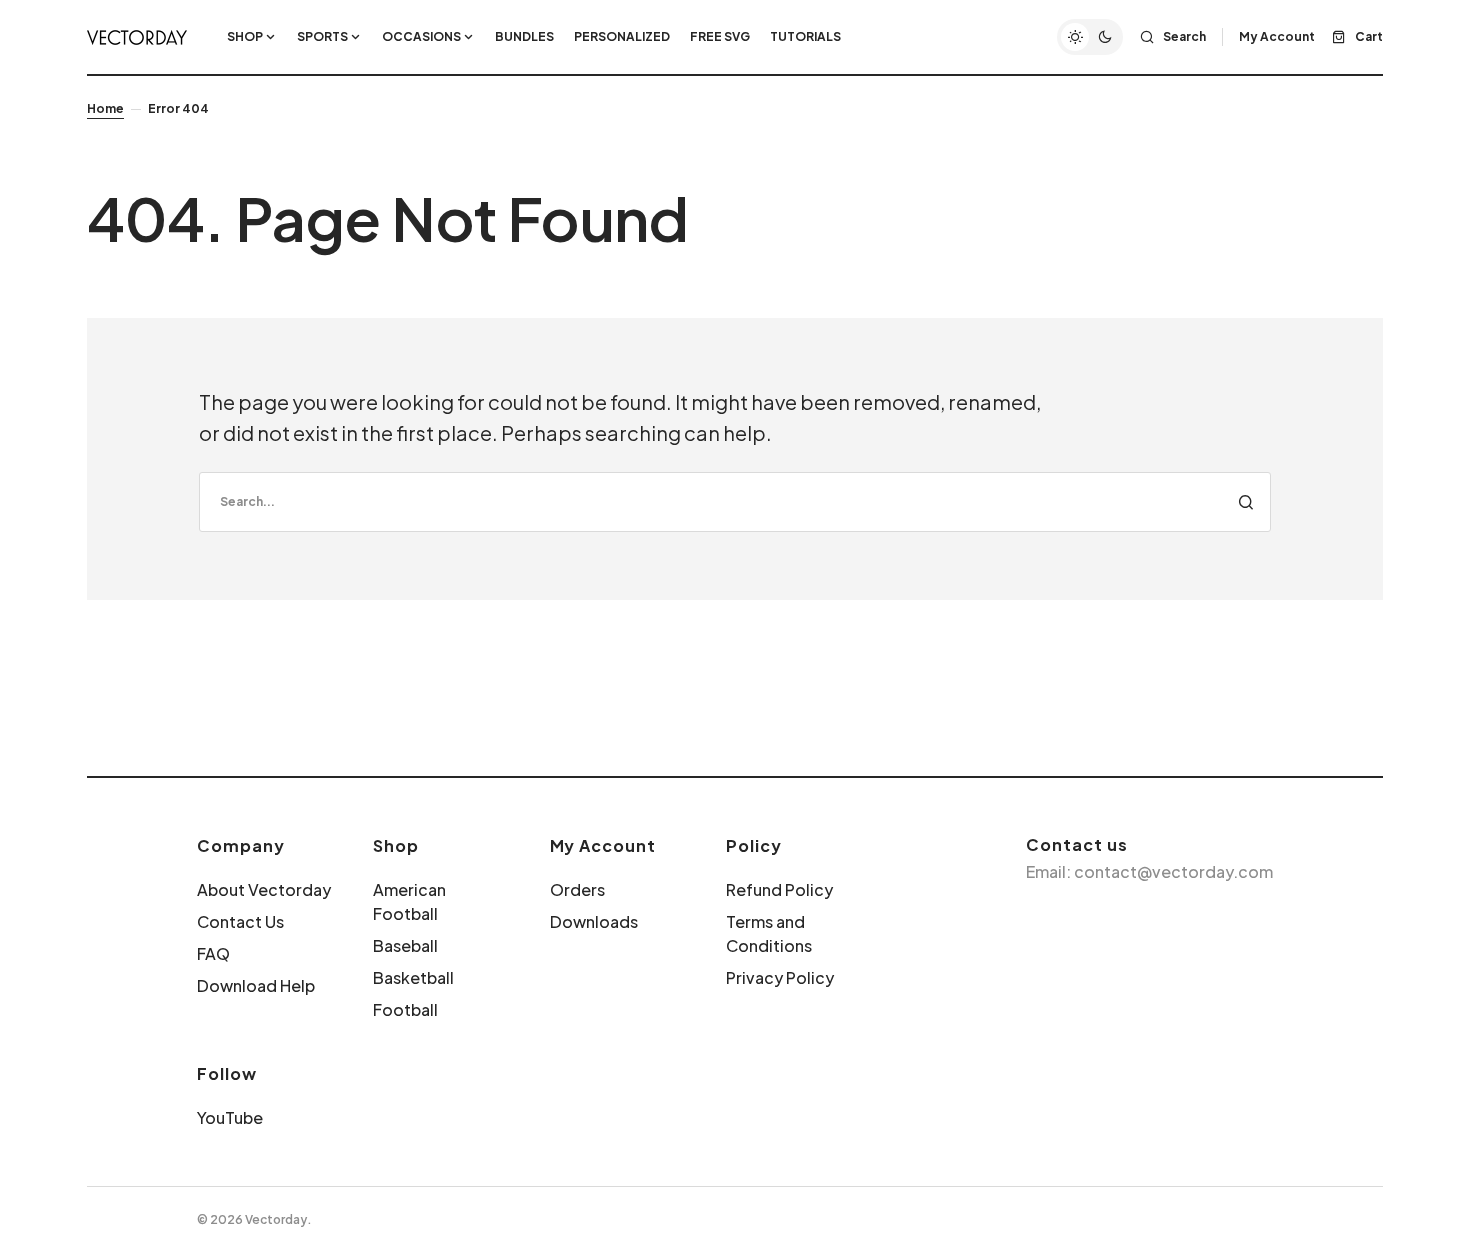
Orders (577, 889)
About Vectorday (264, 889)
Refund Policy (779, 889)
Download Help (256, 985)
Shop (396, 845)
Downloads (594, 921)
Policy (754, 845)
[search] (735, 502)
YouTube (230, 1117)
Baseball (405, 945)
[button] (1090, 37)
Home (105, 108)
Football (405, 1009)
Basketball (413, 977)
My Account (603, 845)
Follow (227, 1073)
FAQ (213, 953)
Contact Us (240, 921)
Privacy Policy (780, 977)
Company (241, 845)
